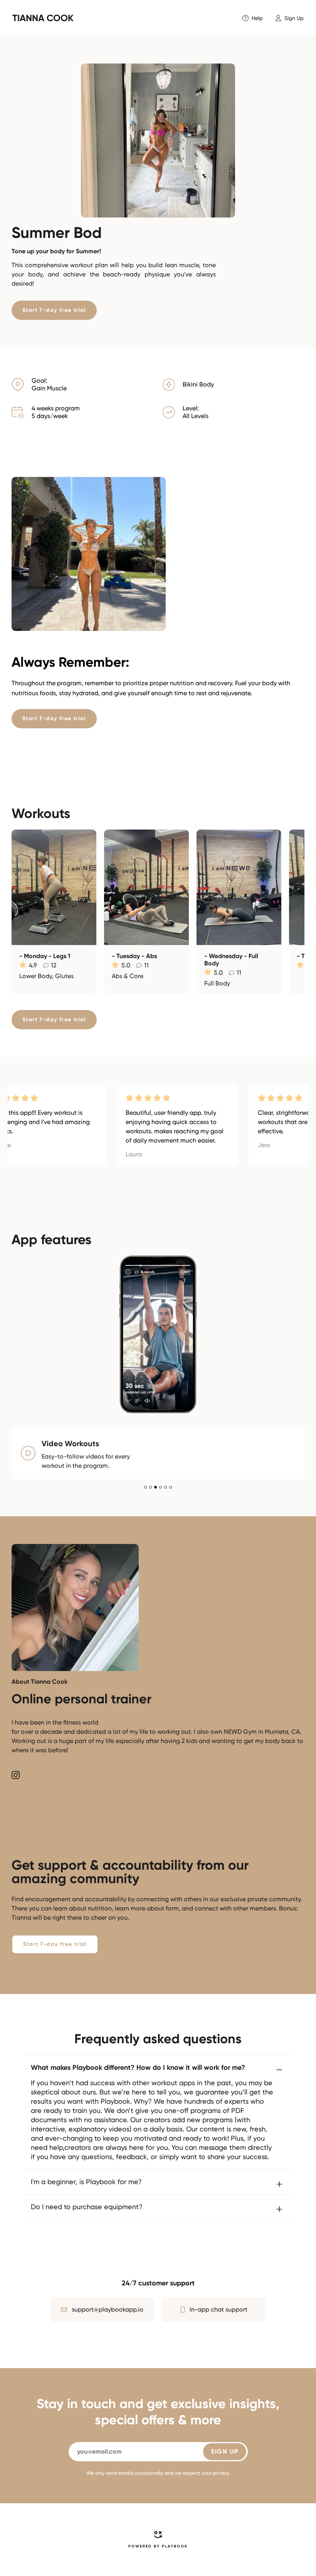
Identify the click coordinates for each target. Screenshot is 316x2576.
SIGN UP (224, 2451)
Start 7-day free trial (54, 310)
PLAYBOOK (175, 2546)
